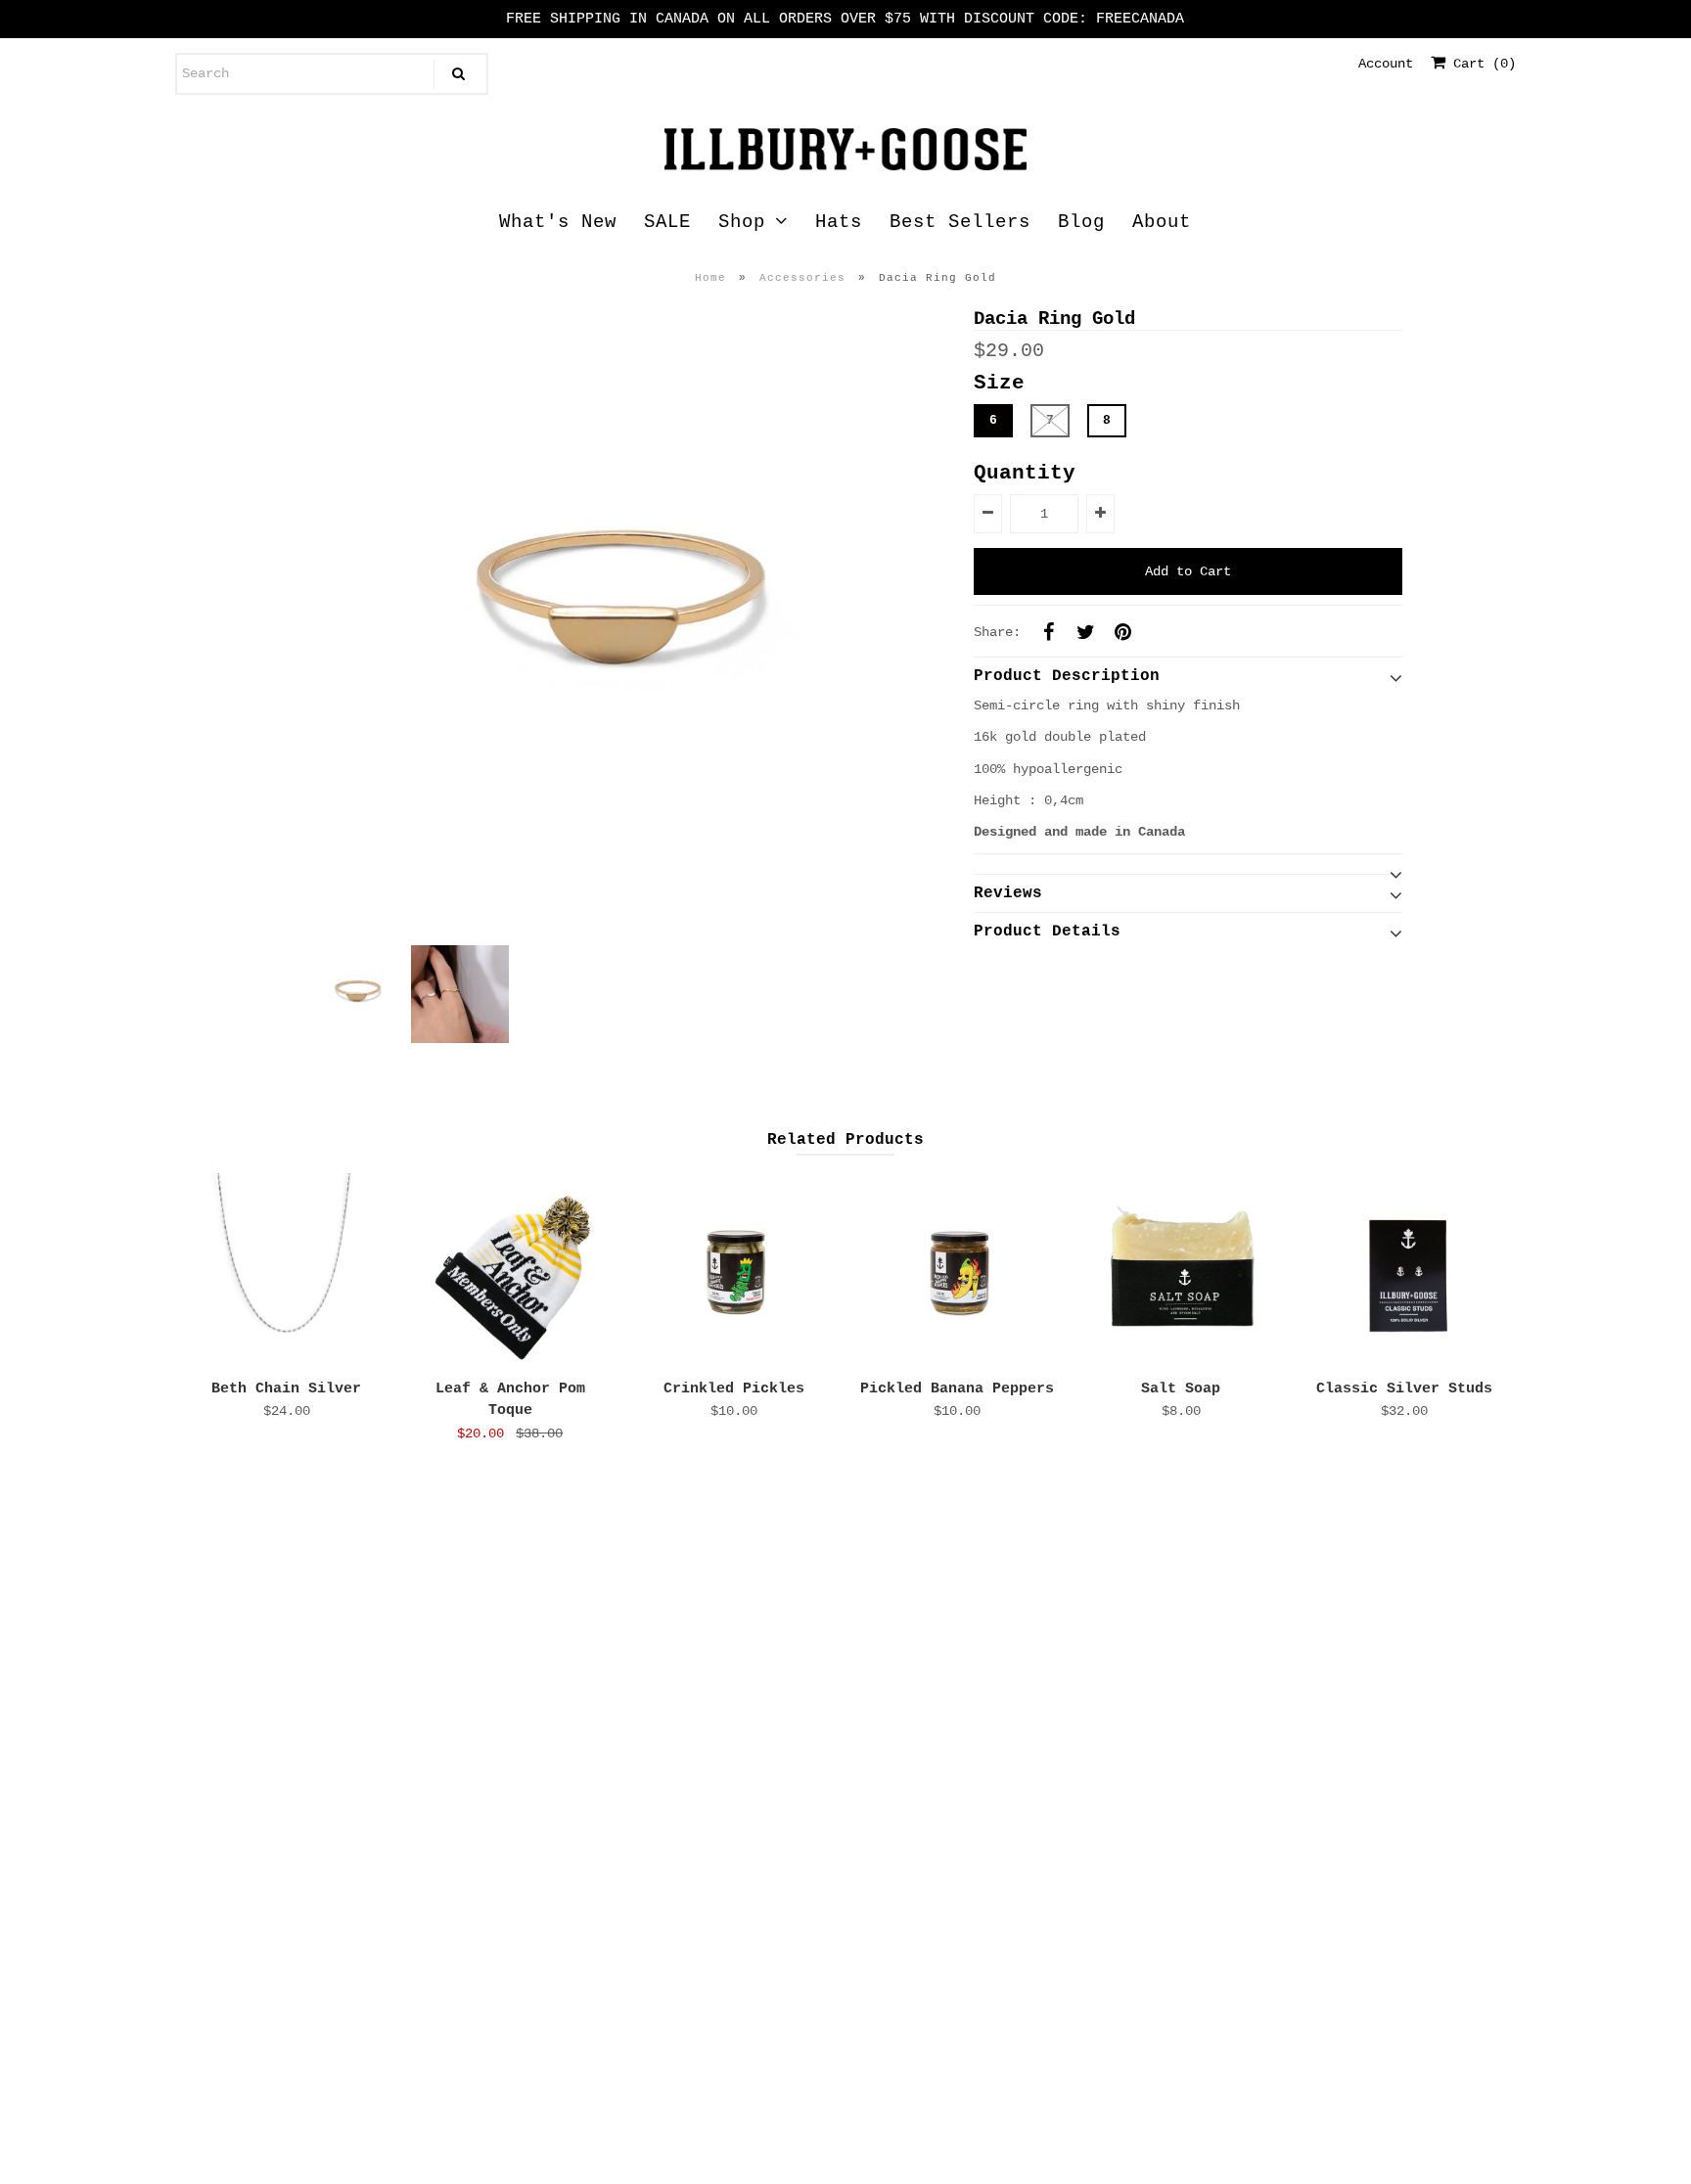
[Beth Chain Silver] (287, 1271)
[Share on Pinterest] (1122, 632)
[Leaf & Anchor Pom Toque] (510, 1271)
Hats (839, 222)
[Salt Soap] (1181, 1271)
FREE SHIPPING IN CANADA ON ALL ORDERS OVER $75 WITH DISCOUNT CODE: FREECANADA (845, 19)
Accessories (802, 278)
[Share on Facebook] (1048, 632)
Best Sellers (960, 222)
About (1162, 222)
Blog (1081, 222)
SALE (667, 222)
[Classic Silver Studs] (1404, 1271)
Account (1386, 64)
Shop (742, 222)
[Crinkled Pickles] (734, 1271)
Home (710, 278)
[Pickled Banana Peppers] (957, 1271)
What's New (558, 222)
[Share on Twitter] (1085, 632)
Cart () (1481, 64)
